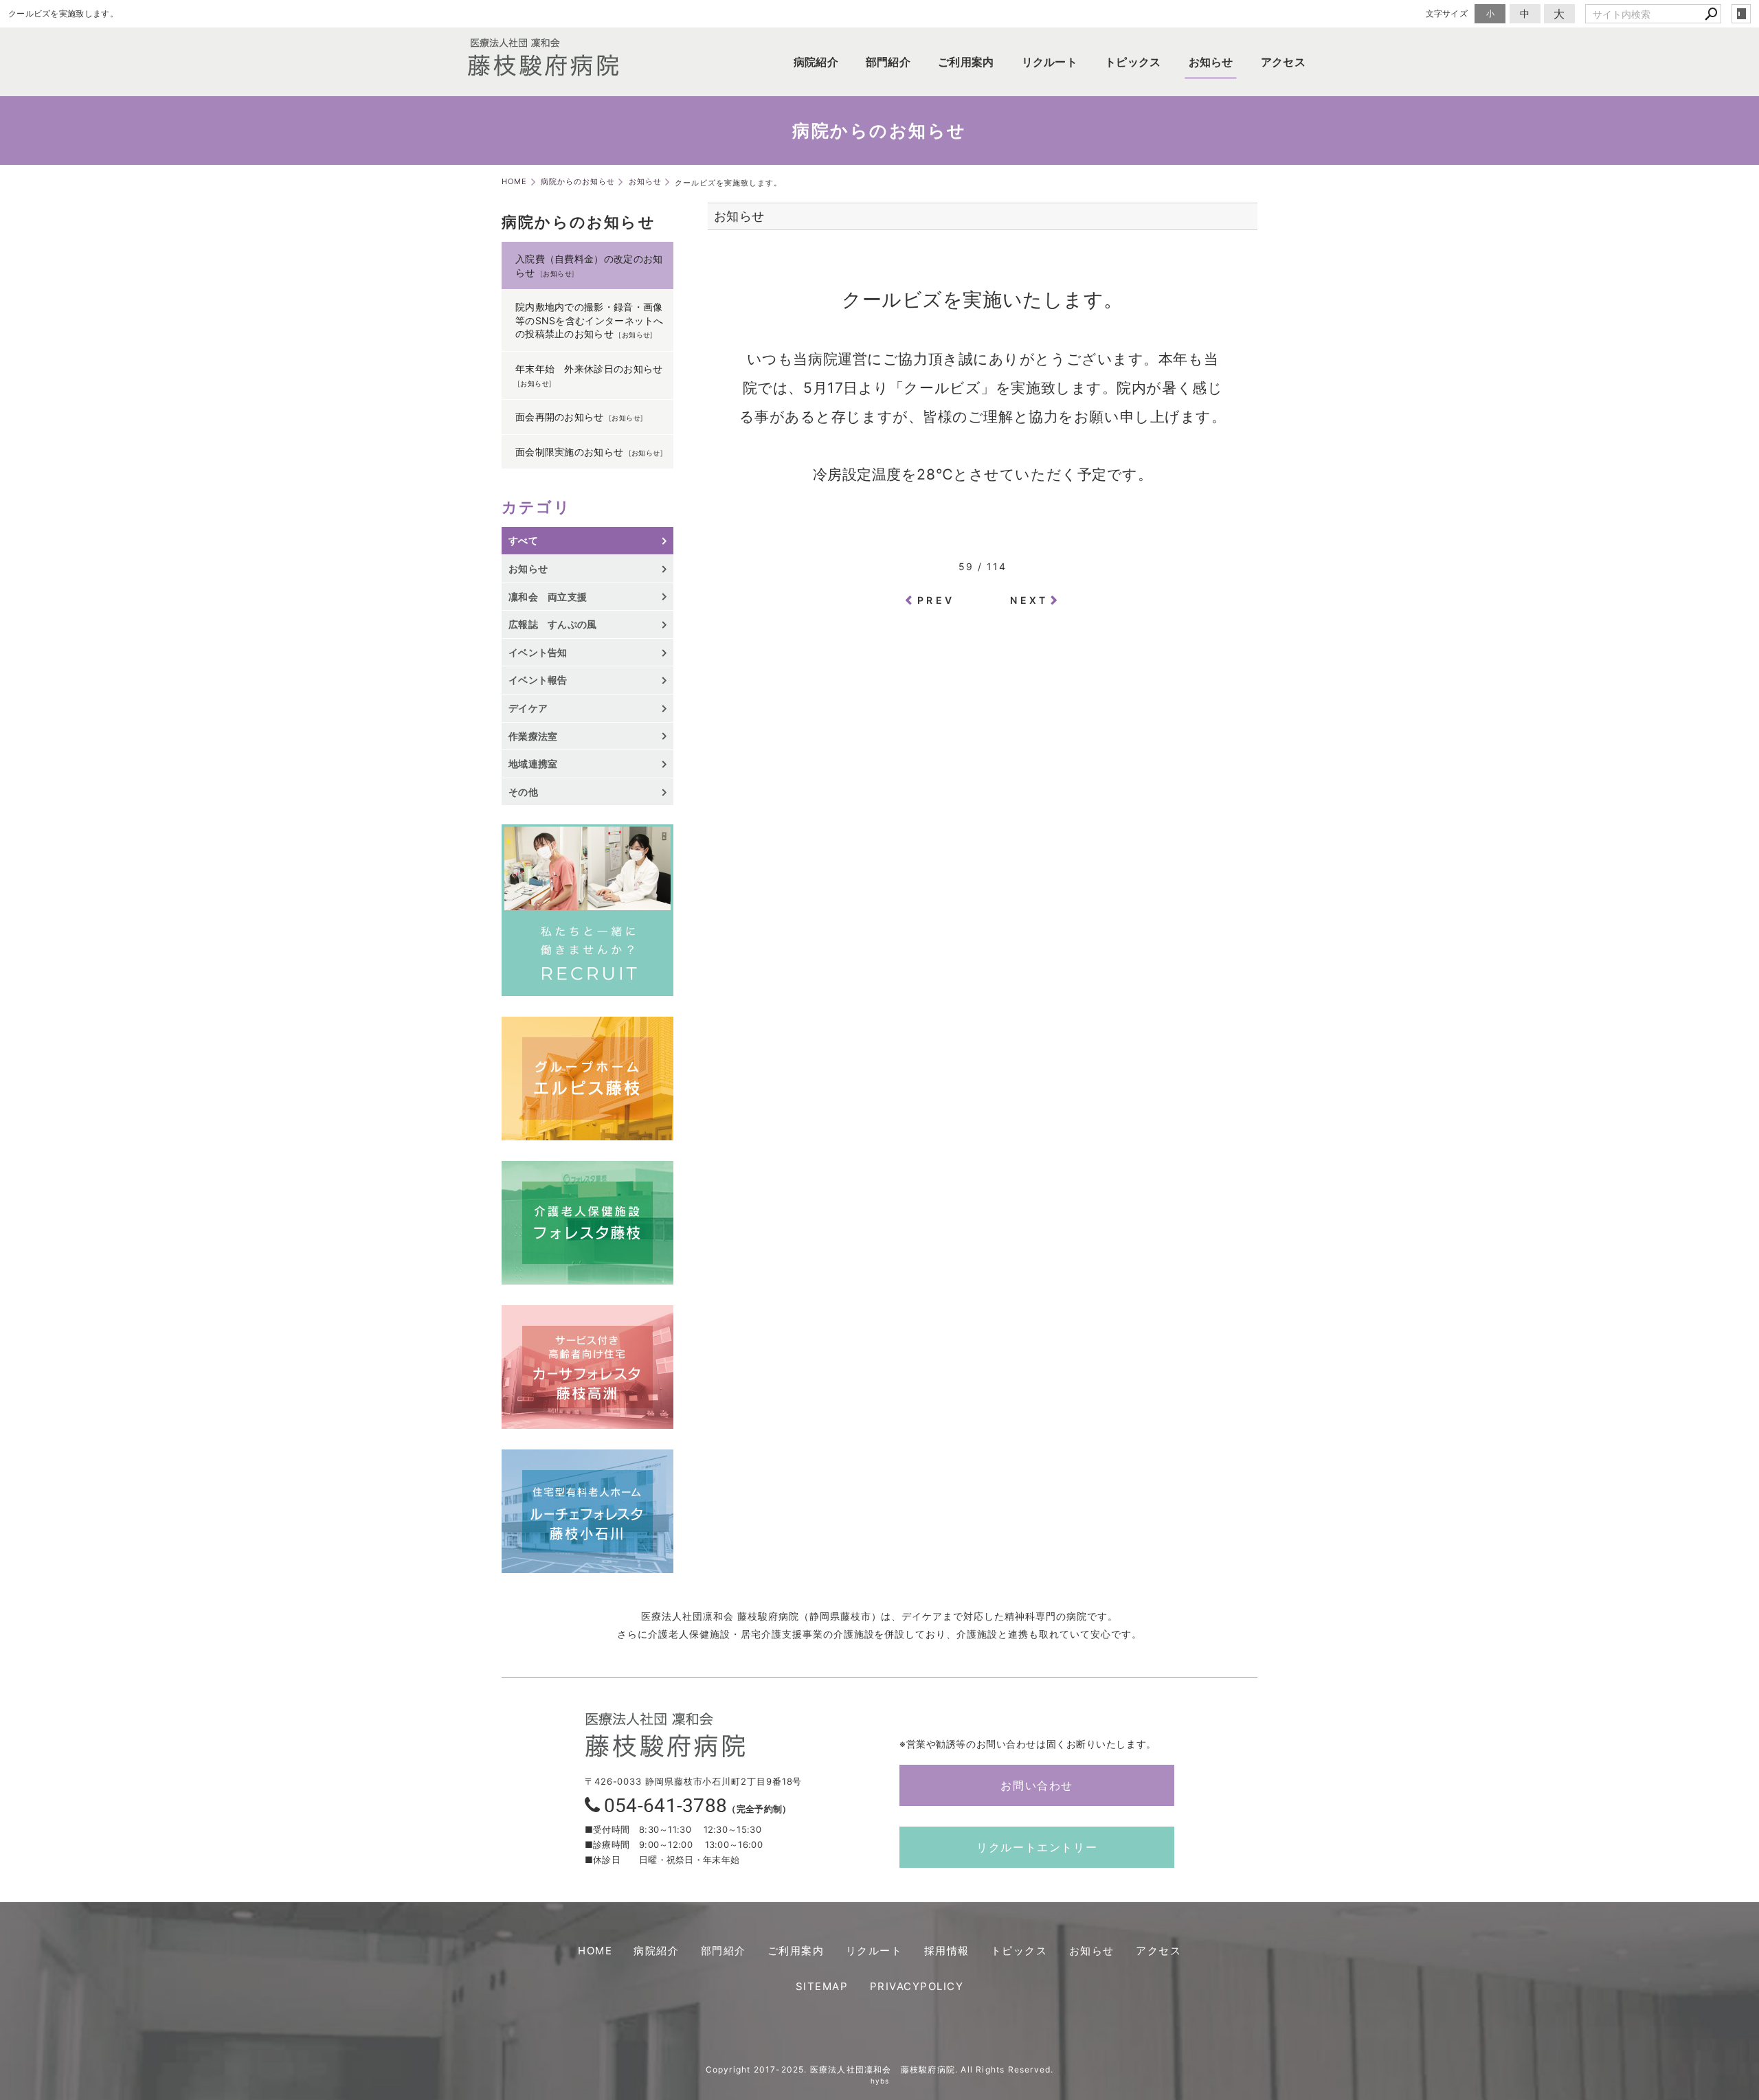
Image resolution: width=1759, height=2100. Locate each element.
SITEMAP (822, 1986)
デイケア (528, 708)
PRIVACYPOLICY (917, 1986)
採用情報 (947, 1951)
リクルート (1050, 62)
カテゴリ (536, 507)
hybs (880, 2081)
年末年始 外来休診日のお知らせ (589, 369)
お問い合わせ (1037, 1785)
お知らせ (1211, 62)
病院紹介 (816, 62)
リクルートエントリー (1037, 1847)
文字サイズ (1447, 13)
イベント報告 (538, 680)
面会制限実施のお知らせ (569, 452)
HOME (595, 1951)
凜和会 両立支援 (548, 597)
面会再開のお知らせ (560, 417)
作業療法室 (533, 736)
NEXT (1029, 600)
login (1741, 14)
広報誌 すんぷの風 (553, 624)
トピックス (1133, 62)
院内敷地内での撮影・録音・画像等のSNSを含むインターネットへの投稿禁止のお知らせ (590, 320)
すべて (523, 540)
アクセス (1283, 62)
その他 (528, 792)
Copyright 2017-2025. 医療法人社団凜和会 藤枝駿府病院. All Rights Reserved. (880, 2069)
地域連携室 (533, 764)
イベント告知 (538, 652)
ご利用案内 (966, 62)
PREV (936, 600)
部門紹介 (888, 62)
